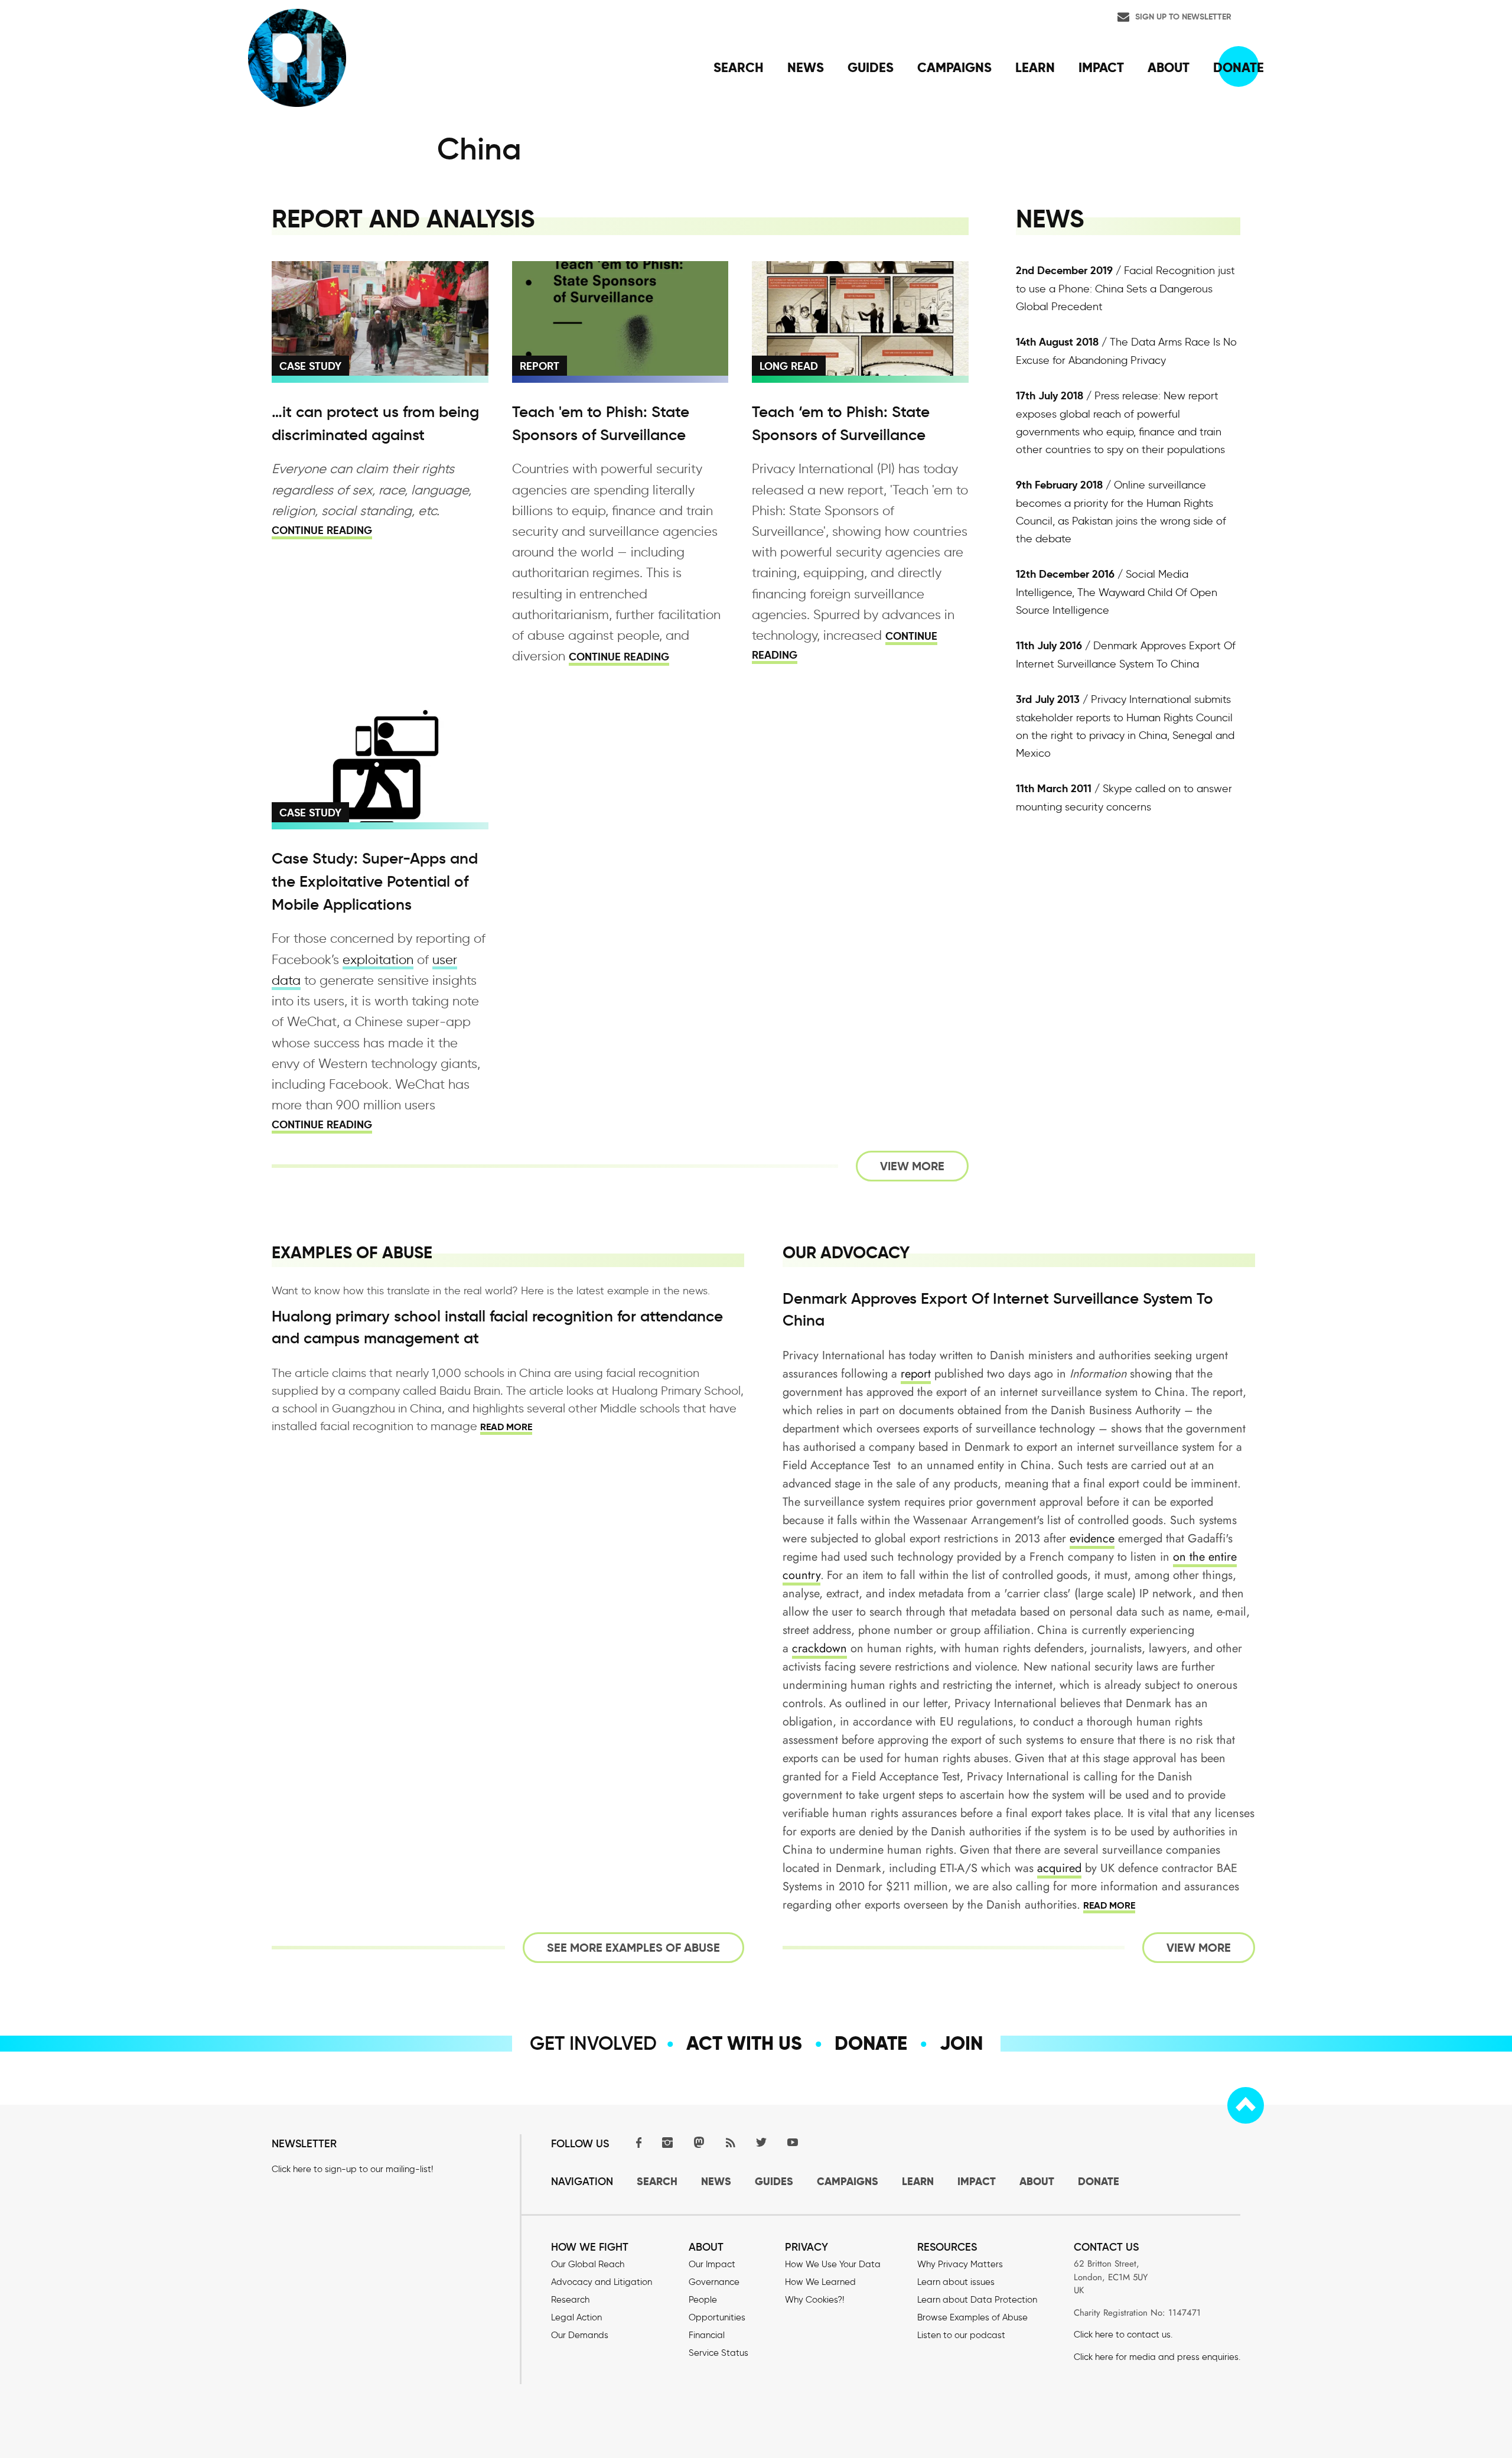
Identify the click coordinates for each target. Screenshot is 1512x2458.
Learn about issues (956, 2282)
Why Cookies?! (814, 2300)
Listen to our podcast (961, 2335)
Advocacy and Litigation (602, 2282)
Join (961, 2043)
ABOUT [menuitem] (1169, 67)
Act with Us (744, 2043)
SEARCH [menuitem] (739, 67)
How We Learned (820, 2282)
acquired (1059, 1868)
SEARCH (657, 2181)
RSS (730, 2142)
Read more (506, 1427)
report (916, 1374)
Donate (871, 2043)
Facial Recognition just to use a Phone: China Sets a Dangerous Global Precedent (1125, 289)
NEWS (716, 2181)
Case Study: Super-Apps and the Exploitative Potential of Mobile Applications (375, 881)
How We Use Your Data (833, 2264)
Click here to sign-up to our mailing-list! (352, 2169)
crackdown (819, 1648)
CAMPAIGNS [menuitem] (954, 67)
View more (912, 1166)
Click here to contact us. (1123, 2335)
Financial (707, 2335)
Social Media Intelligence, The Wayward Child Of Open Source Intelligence (1117, 592)
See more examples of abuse (633, 1948)
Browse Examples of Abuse (972, 2317)
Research (570, 2300)
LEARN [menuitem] (1035, 67)
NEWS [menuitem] (806, 67)
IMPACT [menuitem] (1101, 67)
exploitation (378, 960)
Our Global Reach (588, 2264)
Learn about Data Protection (977, 2300)
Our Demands (580, 2335)
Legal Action (576, 2317)
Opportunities (717, 2317)
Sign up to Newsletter (1183, 17)
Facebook (636, 2142)
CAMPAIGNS (848, 2181)
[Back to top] (1246, 2105)
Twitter (761, 2142)
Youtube (793, 2142)
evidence (1092, 1539)
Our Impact (712, 2264)
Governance (714, 2282)
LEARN (918, 2181)
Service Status (718, 2353)
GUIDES (774, 2181)
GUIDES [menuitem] (871, 67)
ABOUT (1037, 2181)
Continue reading (322, 530)
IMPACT (977, 2181)
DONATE (1099, 2181)
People (703, 2300)
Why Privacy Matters (960, 2264)
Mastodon (699, 2142)
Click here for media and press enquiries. (1157, 2357)
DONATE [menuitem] (1239, 67)
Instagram (667, 2142)
